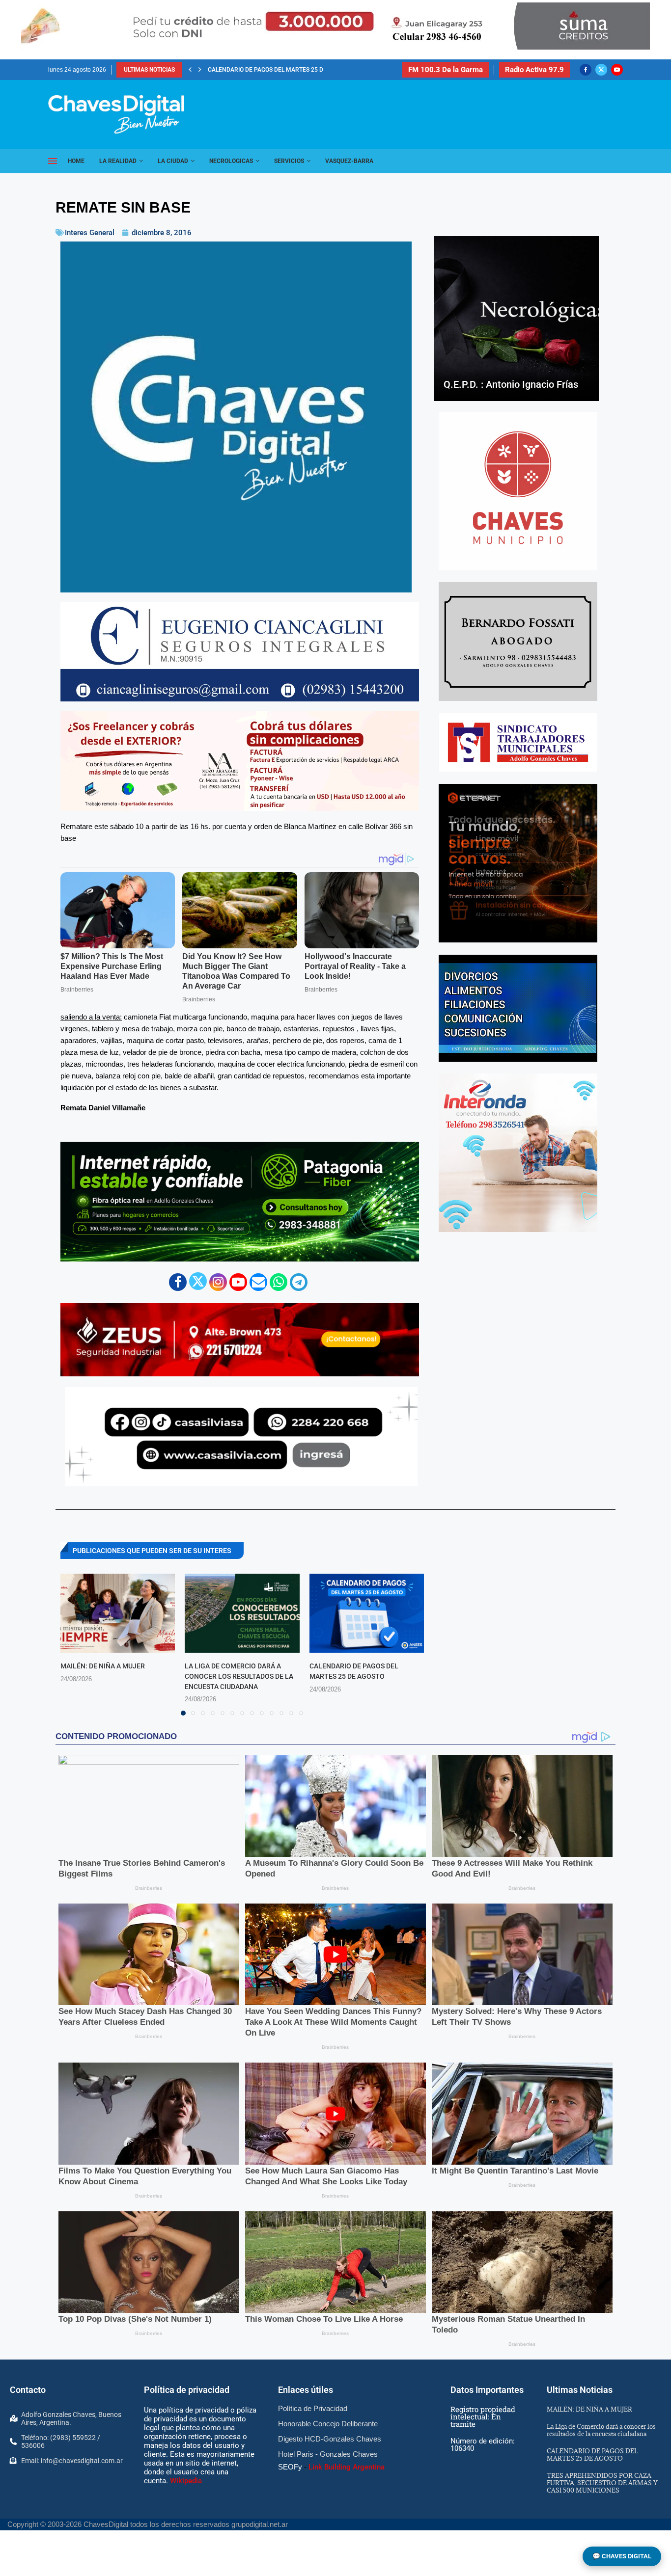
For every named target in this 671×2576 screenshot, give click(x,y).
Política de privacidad (187, 2390)
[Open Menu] (53, 161)
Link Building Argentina (347, 2467)
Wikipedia (186, 2481)
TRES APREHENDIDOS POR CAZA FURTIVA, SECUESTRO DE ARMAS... (301, 70)
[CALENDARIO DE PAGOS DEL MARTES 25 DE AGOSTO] (367, 1613)
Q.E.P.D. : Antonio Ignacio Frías (511, 384)
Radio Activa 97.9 (534, 70)
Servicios (289, 161)
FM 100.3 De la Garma (446, 70)
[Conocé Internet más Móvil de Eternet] (518, 863)
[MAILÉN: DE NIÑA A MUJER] (118, 1613)
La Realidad (118, 161)
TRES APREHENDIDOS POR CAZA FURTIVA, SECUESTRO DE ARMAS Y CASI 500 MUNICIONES (602, 2483)
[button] (190, 70)
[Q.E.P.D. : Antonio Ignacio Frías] (516, 319)
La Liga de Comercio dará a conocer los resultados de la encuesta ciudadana (239, 1676)
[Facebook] (586, 70)
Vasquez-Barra (349, 161)
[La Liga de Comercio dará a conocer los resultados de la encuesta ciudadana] (242, 1613)
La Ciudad (173, 161)
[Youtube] (617, 70)
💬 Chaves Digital (622, 2556)
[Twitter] (601, 70)
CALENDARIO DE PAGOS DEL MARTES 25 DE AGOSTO (592, 2455)
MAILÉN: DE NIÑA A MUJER (103, 1666)
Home (76, 161)
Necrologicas (231, 161)
